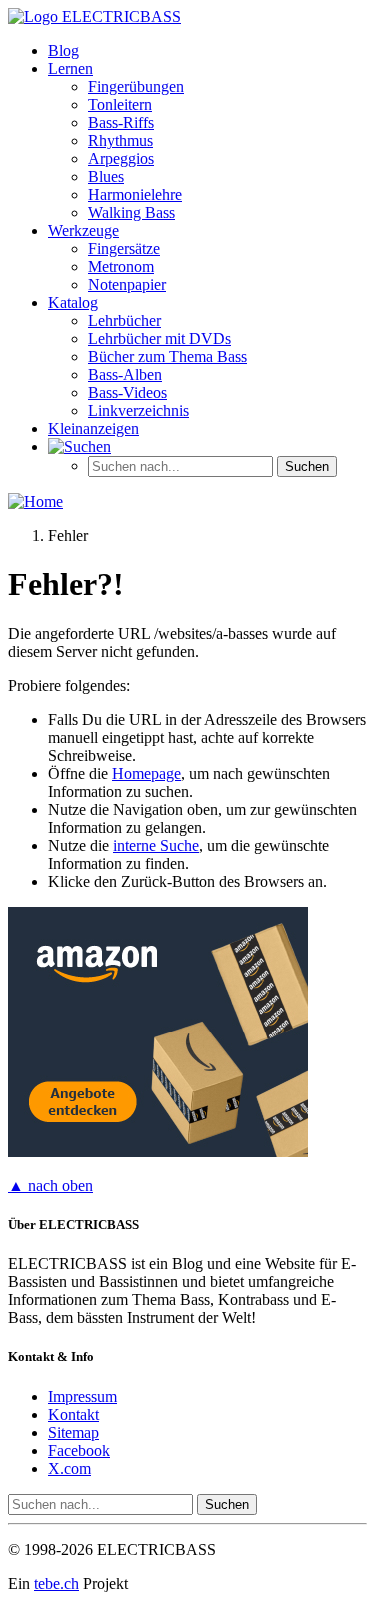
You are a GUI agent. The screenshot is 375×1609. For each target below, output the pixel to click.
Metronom (121, 266)
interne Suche (156, 845)
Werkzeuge (83, 230)
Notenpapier (127, 284)
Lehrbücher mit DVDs (159, 338)
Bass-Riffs (121, 122)
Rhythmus (120, 140)
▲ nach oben (50, 1185)
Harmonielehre (135, 194)
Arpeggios (121, 158)
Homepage (146, 773)
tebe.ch (56, 1583)
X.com (69, 1468)
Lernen (70, 68)
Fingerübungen (136, 86)
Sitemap (73, 1432)
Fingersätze (124, 248)
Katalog (73, 302)
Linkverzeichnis (138, 410)
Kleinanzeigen (93, 428)
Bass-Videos (127, 392)
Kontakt (73, 1414)
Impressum (82, 1396)
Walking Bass (131, 212)
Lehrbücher (124, 320)
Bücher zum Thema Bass (167, 356)
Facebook (79, 1450)
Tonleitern (120, 104)
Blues (106, 176)
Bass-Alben (125, 374)
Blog (63, 50)
